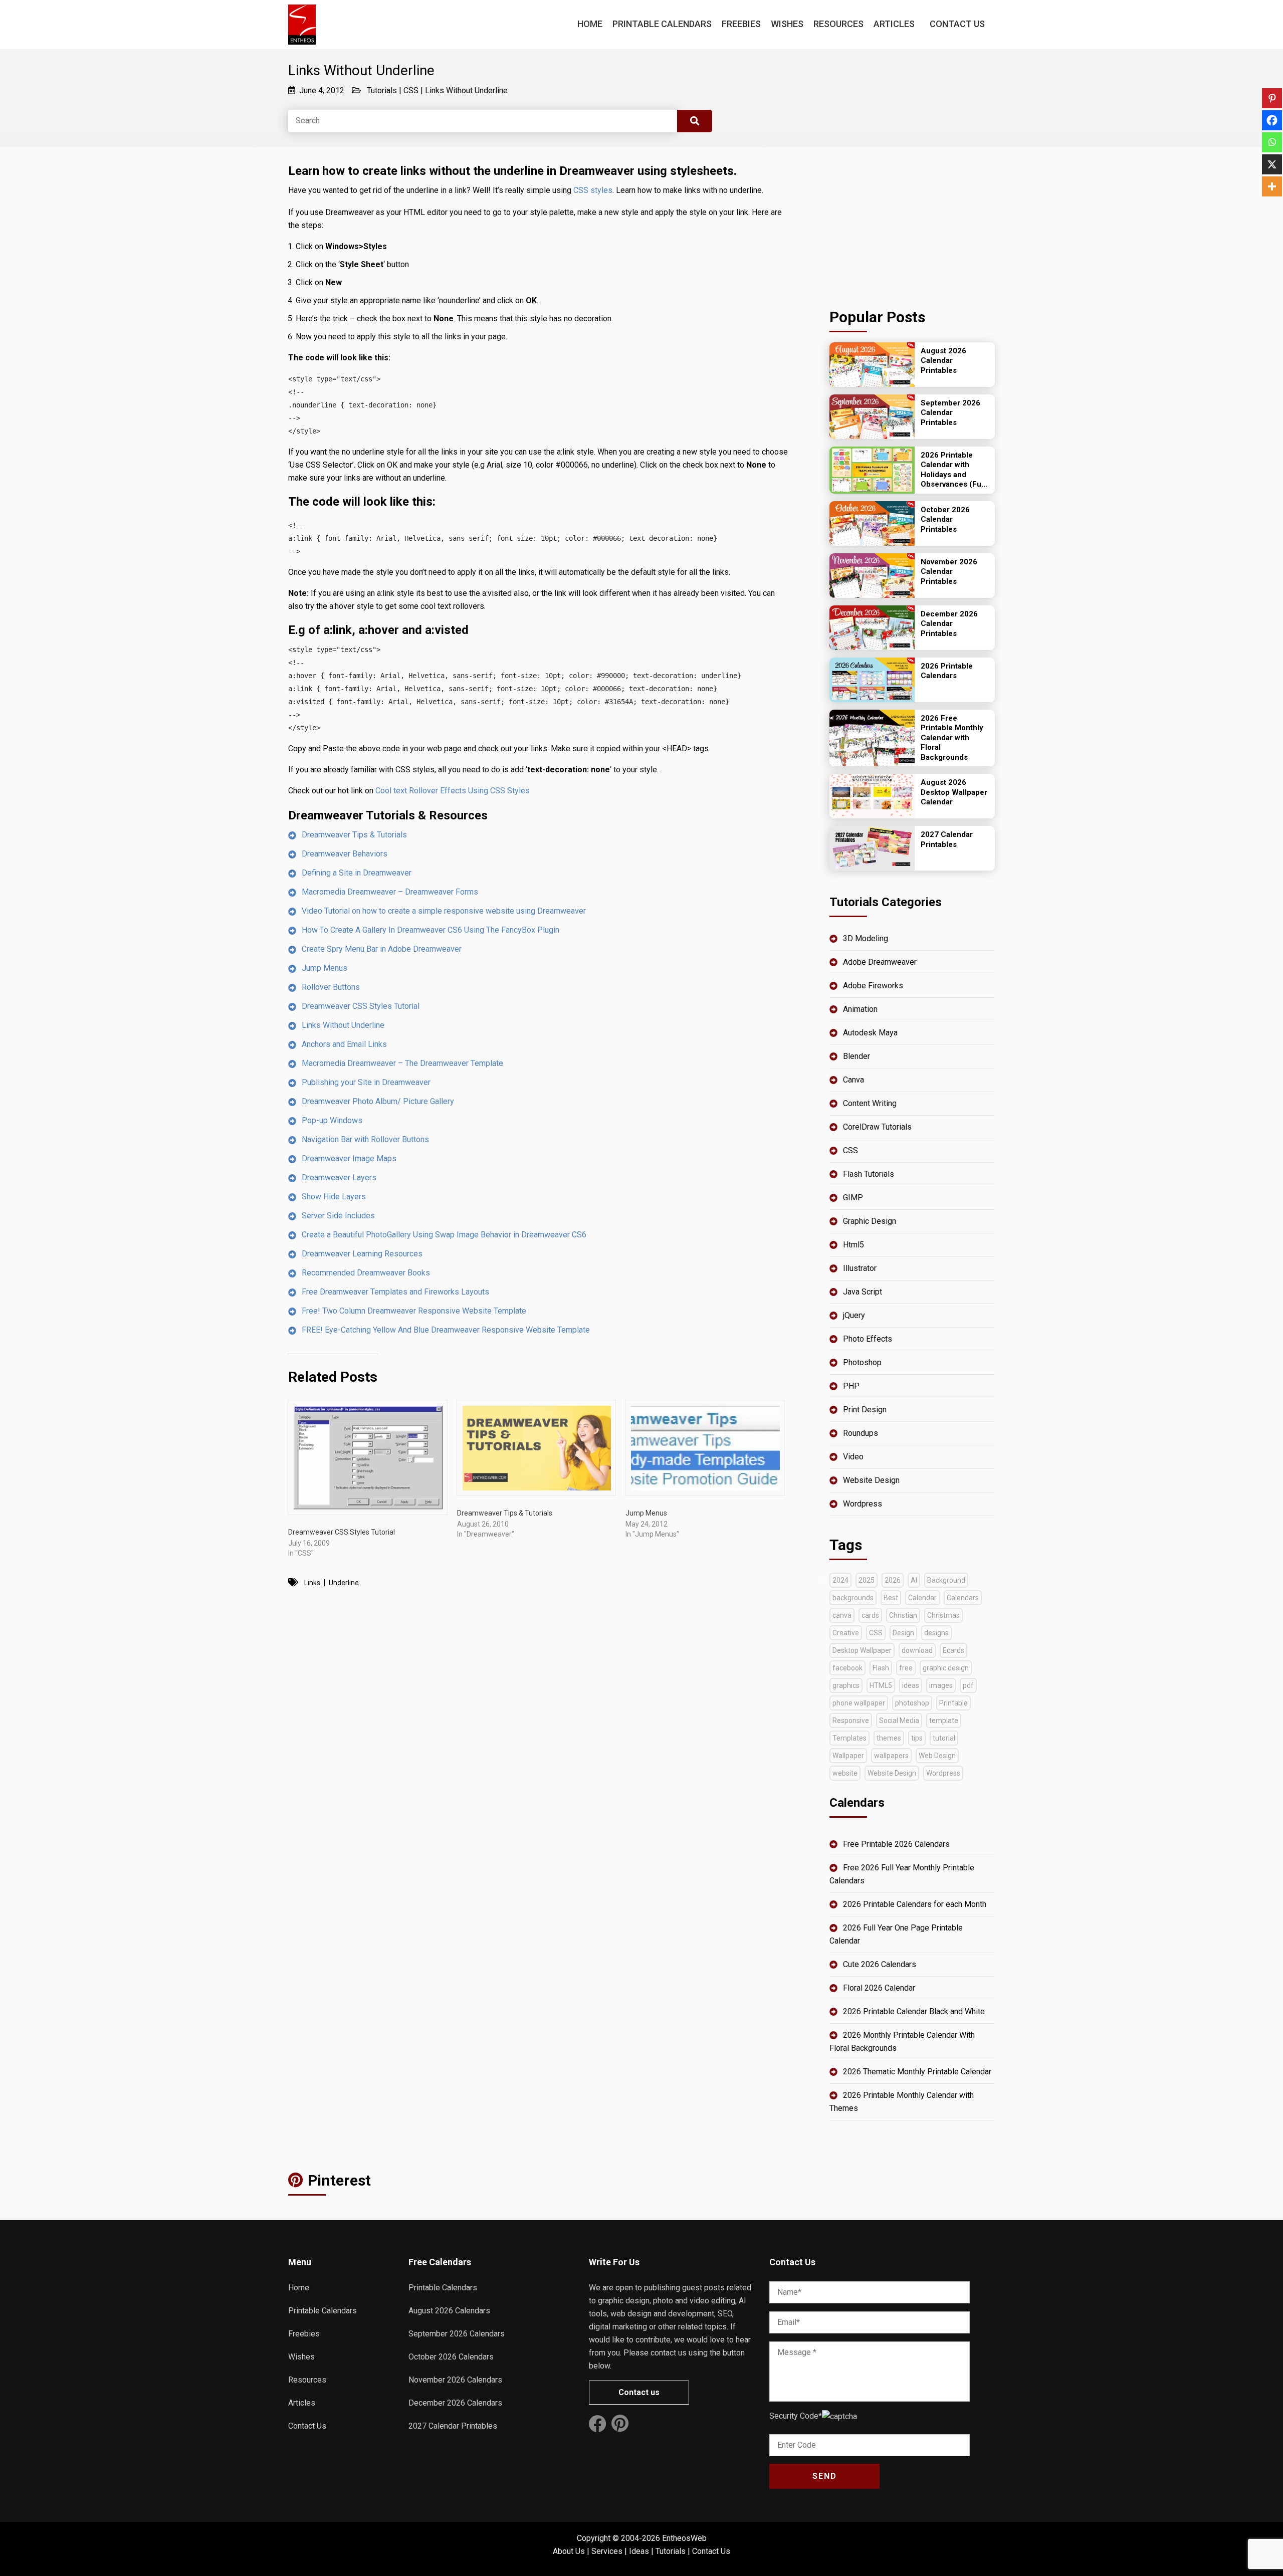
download (917, 1650)
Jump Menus (325, 968)
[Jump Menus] (705, 1448)
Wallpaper (848, 1756)
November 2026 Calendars (455, 2380)
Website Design (871, 1480)
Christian (903, 1615)
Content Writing (870, 1103)
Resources (838, 24)
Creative (846, 1633)
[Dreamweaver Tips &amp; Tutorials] (537, 1448)
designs (936, 1633)
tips (917, 1738)
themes (889, 1738)
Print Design (865, 1410)
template (944, 1721)
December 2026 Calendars (455, 2403)
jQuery (854, 1315)
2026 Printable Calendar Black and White (914, 2011)
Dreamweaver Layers (339, 1177)
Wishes (787, 24)
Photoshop (862, 1362)
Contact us (639, 2392)
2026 (893, 1580)
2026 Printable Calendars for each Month (915, 1904)
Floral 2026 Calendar (879, 1988)
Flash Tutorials (869, 1174)
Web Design (937, 1756)
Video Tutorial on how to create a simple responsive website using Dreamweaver (444, 911)
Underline (344, 1583)
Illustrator (860, 1268)
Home (590, 24)
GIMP (853, 1198)
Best (891, 1598)
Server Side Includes (338, 1216)
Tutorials (382, 90)
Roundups (861, 1433)
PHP (851, 1386)
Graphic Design (870, 1221)
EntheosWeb (684, 2538)
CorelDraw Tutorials (877, 1127)
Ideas (639, 2551)
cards (870, 1615)
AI (914, 1580)
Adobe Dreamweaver (880, 962)
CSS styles (593, 190)
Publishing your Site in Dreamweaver (366, 1082)
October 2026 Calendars (451, 2357)
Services (607, 2551)
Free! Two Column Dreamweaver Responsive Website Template (414, 1311)
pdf (968, 1685)
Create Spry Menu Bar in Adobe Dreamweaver (382, 949)
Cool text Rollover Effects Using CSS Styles (453, 791)
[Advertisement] (912, 225)
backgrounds (853, 1598)
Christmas (943, 1615)
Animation (860, 1009)
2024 (840, 1580)
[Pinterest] (1272, 98)
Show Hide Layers (334, 1197)
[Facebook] (1272, 120)
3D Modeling (866, 938)
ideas (911, 1685)
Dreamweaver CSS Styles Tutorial (361, 1006)
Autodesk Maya (870, 1033)
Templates (849, 1738)
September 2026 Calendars (457, 2334)
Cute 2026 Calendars (880, 1964)
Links (312, 1583)
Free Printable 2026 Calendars (896, 1844)
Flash (881, 1668)
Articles (894, 24)
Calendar (922, 1598)
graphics (846, 1685)
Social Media (899, 1721)
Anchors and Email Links (344, 1044)
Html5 (853, 1245)
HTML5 (881, 1685)
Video (853, 1457)
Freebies (741, 24)
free (906, 1668)
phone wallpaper (859, 1703)
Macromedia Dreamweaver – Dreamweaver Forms (390, 892)
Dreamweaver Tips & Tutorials (354, 835)
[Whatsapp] (1272, 142)
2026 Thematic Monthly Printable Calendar (917, 2072)
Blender (857, 1056)
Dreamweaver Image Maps (349, 1158)
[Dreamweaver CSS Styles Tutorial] (368, 1457)
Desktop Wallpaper (862, 1650)
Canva (853, 1080)
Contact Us (957, 24)
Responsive (851, 1721)
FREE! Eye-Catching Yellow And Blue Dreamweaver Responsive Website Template (446, 1330)
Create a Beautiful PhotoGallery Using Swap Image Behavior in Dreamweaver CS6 (444, 1235)
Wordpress (863, 1504)
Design (903, 1633)
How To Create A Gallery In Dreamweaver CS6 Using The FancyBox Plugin (431, 930)
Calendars (963, 1598)
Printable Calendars (662, 24)
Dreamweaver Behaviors (345, 854)
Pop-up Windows (332, 1120)
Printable (953, 1703)
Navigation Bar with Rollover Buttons (365, 1139)
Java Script (863, 1292)
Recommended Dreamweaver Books (366, 1273)
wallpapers (891, 1756)
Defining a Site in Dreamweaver (357, 873)
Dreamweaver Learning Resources (362, 1254)
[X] (1272, 164)
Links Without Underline (466, 90)
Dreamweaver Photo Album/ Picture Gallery (378, 1101)
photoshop (912, 1703)
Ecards (953, 1650)
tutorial (944, 1738)
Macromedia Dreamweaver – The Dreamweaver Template (402, 1063)
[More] (1272, 186)
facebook (847, 1668)
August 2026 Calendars (449, 2311)
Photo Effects (868, 1339)
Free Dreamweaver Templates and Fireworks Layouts (395, 1292)
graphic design (946, 1668)
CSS (411, 90)
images (941, 1685)
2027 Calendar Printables (453, 2426)
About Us (569, 2551)
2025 (867, 1580)
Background (946, 1580)
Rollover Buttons (331, 987)
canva (842, 1615)
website (845, 1773)
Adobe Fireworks (873, 986)
